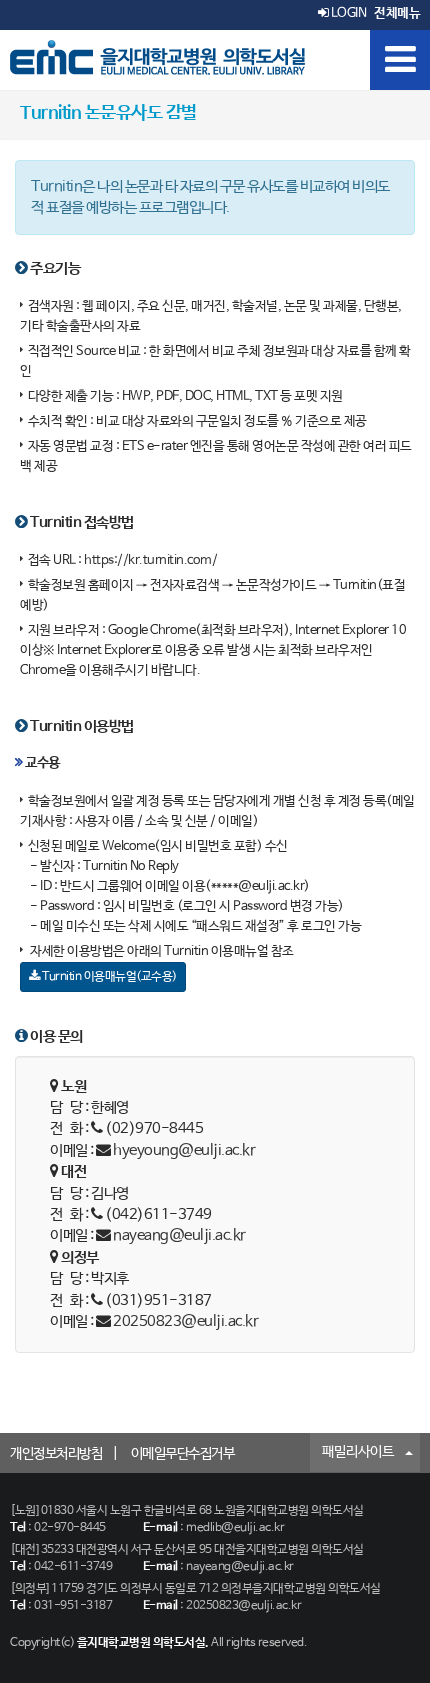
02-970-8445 (70, 1528)
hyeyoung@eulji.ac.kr (184, 1150)
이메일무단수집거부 (183, 1454)
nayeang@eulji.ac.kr (179, 1235)
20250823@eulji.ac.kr (185, 1321)
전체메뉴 (397, 13)
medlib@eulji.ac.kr (235, 1528)
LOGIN (347, 13)
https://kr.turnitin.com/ (150, 560)
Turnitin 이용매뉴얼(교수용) (108, 977)
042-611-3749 (73, 1567)
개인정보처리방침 (56, 1454)
